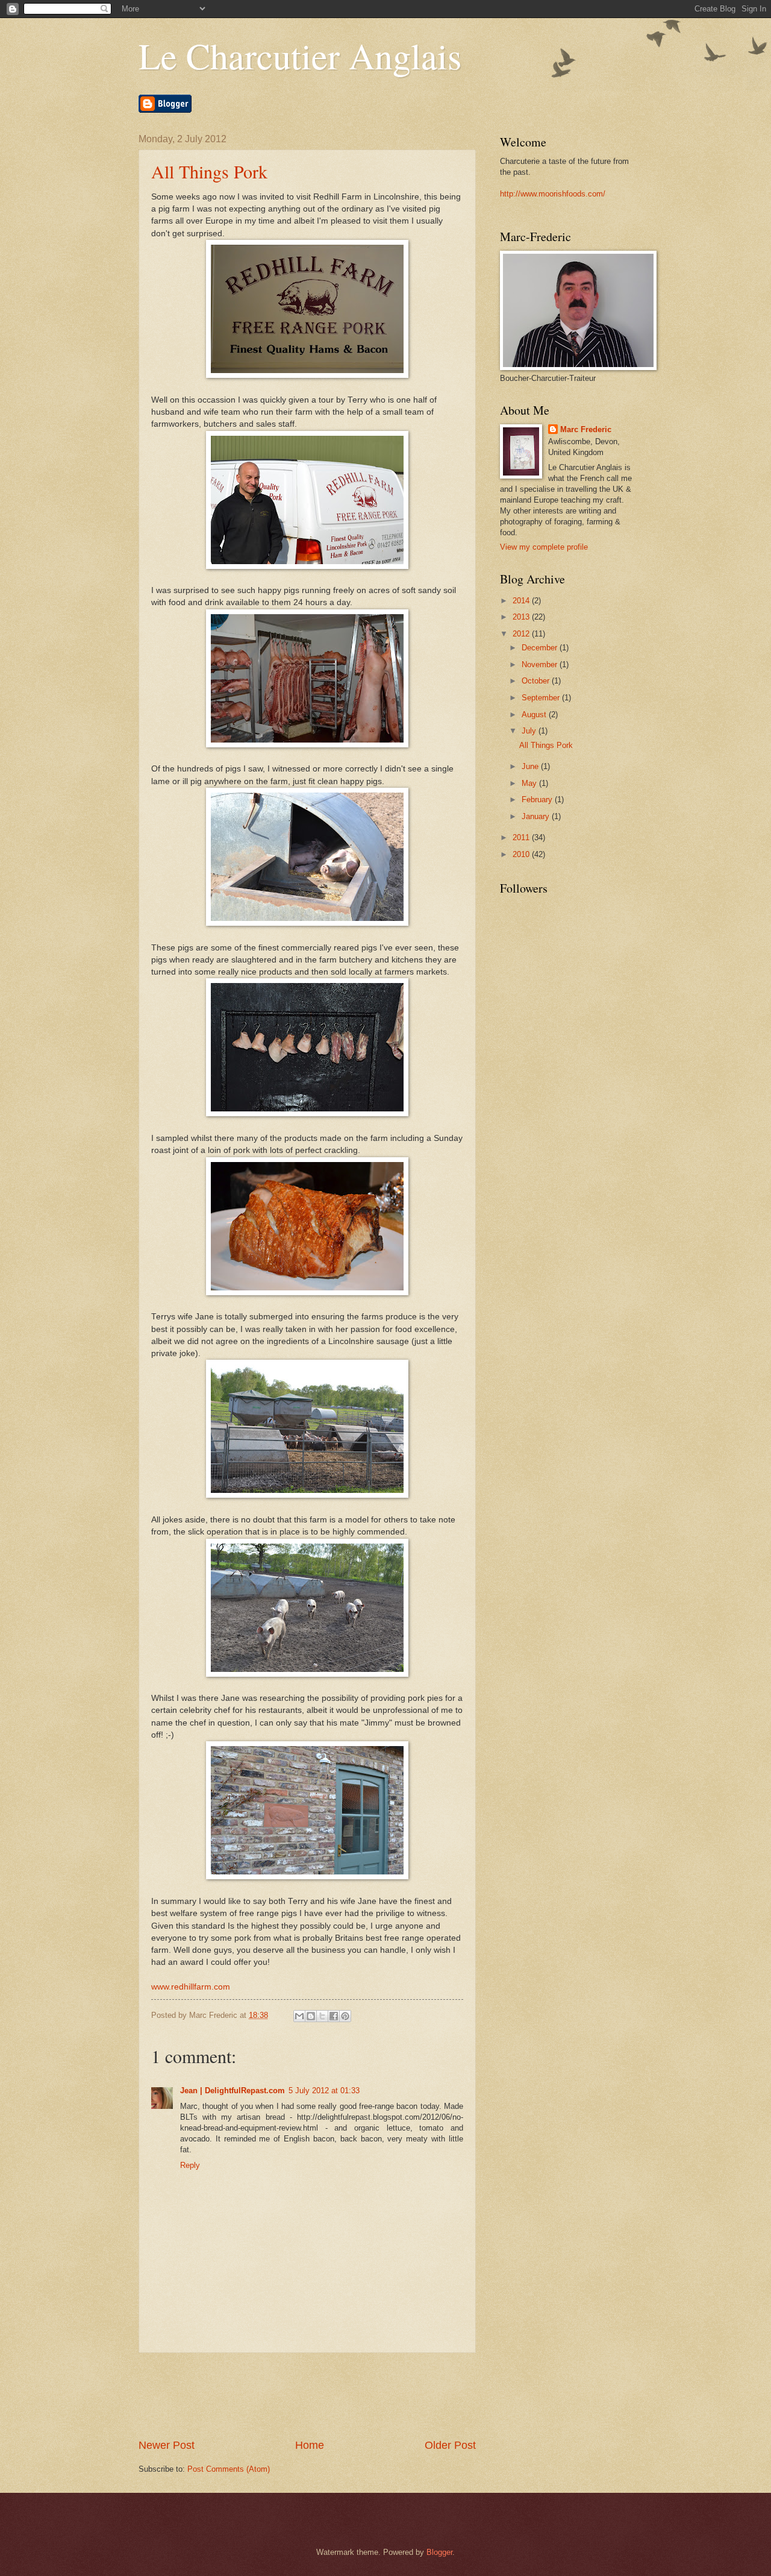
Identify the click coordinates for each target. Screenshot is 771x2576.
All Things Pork (209, 171)
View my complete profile (544, 547)
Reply (190, 2165)
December (541, 648)
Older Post (450, 2445)
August (535, 715)
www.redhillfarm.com (191, 1987)
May (530, 783)
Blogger (439, 2552)
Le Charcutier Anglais (300, 55)
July (530, 731)
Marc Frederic (586, 429)
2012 (522, 634)
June (531, 766)
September (542, 698)
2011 (522, 837)
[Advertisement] (358, 2395)
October (537, 681)
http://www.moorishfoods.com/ (553, 194)
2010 (522, 854)
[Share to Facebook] (334, 2016)
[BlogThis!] (311, 2016)
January (537, 816)
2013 (522, 617)
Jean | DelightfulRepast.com (233, 2091)
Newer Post (167, 2445)
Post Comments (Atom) (229, 2469)
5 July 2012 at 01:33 (324, 2091)
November (541, 664)
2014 (522, 601)
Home (310, 2445)
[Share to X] (322, 2016)
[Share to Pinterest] (345, 2016)
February (538, 800)
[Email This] (299, 2016)
